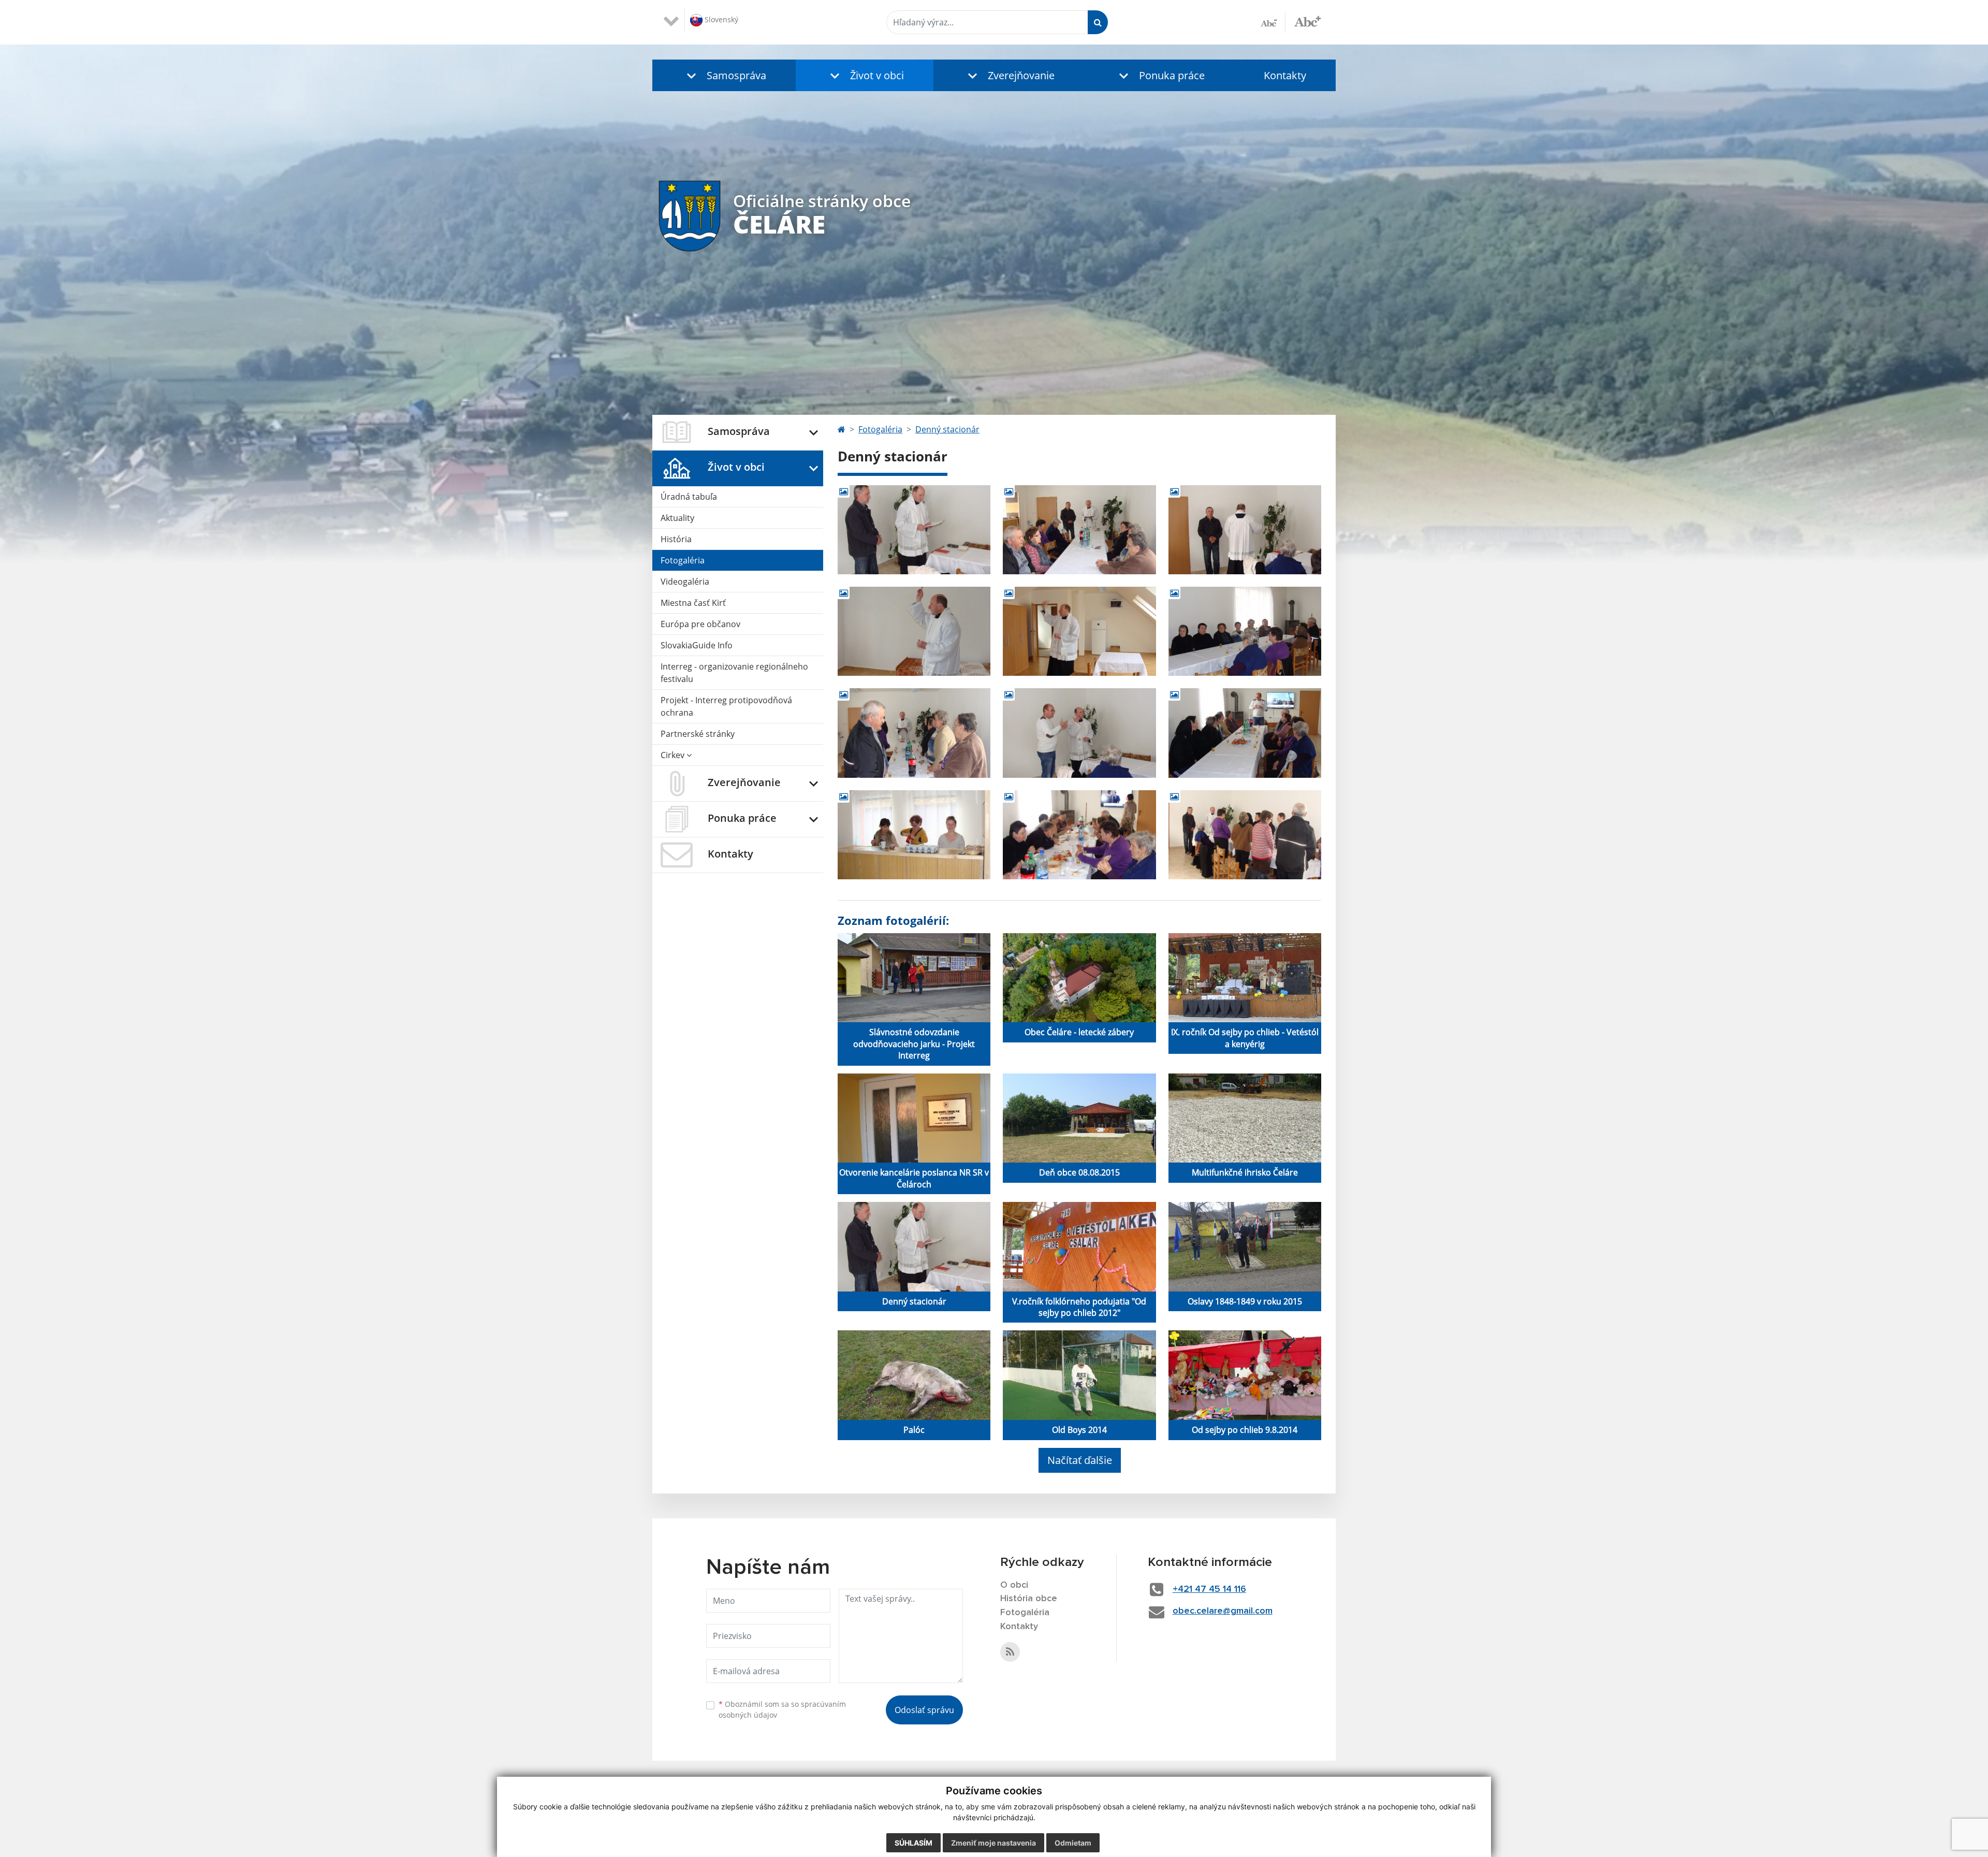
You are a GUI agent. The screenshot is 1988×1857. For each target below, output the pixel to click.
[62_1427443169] (1079, 835)
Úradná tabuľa (689, 497)
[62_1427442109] (1245, 631)
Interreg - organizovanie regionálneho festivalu (734, 673)
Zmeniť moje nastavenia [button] (993, 1843)
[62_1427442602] (1079, 733)
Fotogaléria (683, 560)
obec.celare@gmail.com (1223, 1611)
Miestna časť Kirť (693, 603)
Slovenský (720, 19)
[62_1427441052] (1079, 530)
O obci (1014, 1585)
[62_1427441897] (1079, 631)
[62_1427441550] (914, 631)
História (676, 539)
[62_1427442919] (1245, 733)
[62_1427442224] (914, 733)
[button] (724, 75)
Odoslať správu (924, 1710)
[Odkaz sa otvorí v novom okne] (1010, 1652)
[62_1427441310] (1245, 530)
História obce (1029, 1599)
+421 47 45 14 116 (1209, 1589)
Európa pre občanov (700, 624)
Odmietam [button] (1073, 1843)
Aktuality (677, 518)
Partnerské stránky (698, 734)
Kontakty (1285, 75)
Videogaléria (685, 582)
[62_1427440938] (914, 530)
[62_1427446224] (1245, 835)
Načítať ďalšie (1080, 1460)
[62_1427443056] (914, 835)
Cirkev (674, 755)
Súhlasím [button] (913, 1843)
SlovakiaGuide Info (697, 645)
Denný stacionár (947, 429)
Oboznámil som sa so (782, 1709)
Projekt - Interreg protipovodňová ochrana (726, 706)
